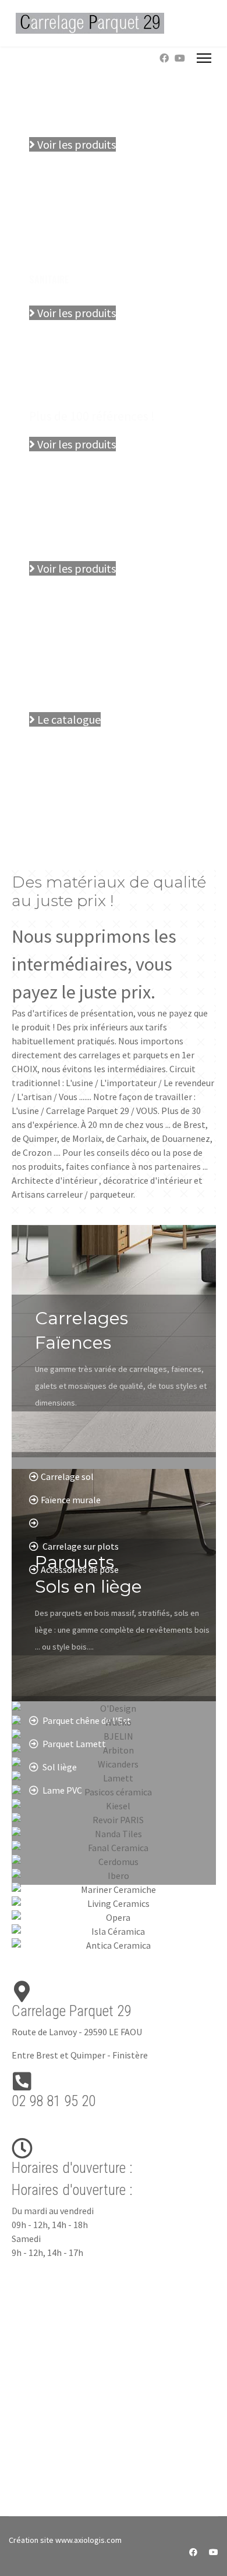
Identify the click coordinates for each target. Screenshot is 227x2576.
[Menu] (204, 58)
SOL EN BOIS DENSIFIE (70, 512)
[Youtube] (180, 58)
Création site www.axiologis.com (65, 2540)
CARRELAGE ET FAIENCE (73, 88)
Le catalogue (68, 719)
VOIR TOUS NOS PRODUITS (79, 692)
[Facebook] (164, 58)
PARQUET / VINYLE (63, 390)
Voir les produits (75, 144)
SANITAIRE (49, 279)
